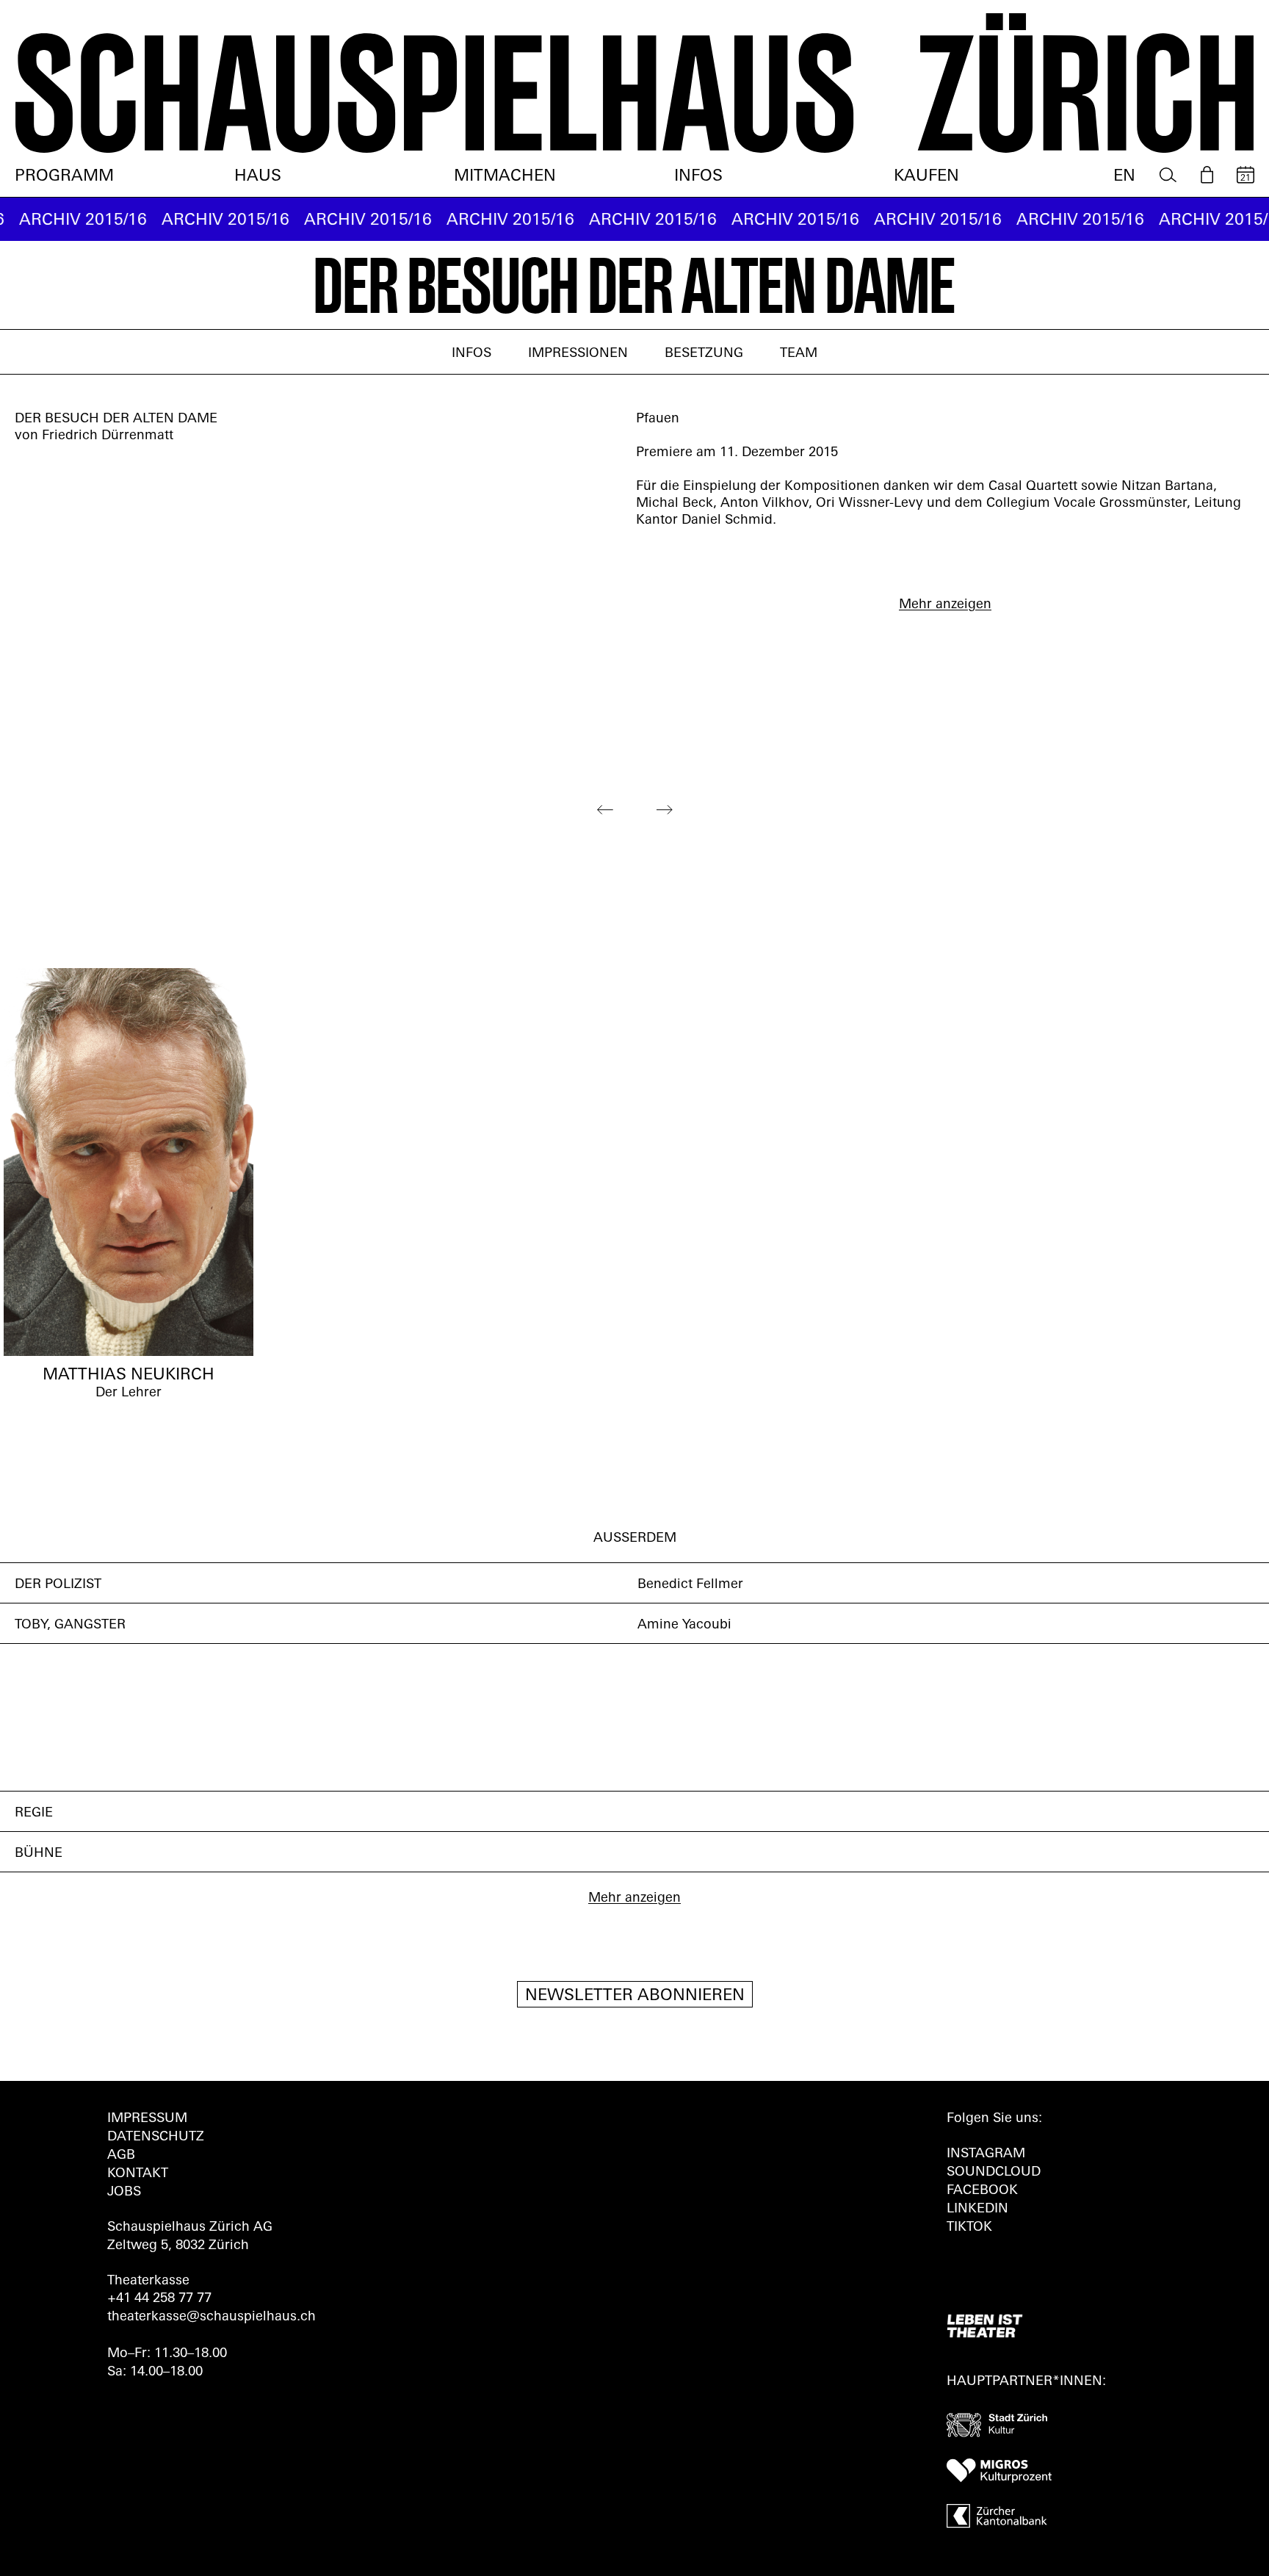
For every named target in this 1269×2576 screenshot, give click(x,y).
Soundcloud (994, 2173)
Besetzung (704, 354)
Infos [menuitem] (698, 177)
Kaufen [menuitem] (926, 177)
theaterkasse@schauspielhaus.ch (211, 2317)
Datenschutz (156, 2137)
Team (799, 354)
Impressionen (578, 354)
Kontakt (138, 2174)
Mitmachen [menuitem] (505, 177)
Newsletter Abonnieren (635, 1996)
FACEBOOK (982, 2191)
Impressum (147, 2119)
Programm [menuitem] (64, 177)
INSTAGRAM (986, 2154)
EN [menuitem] (1124, 177)
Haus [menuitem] (258, 177)
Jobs (124, 2193)
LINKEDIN (977, 2209)
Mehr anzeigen (945, 605)
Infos (471, 354)
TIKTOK (969, 2228)
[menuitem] (1168, 175)
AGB (121, 2156)
